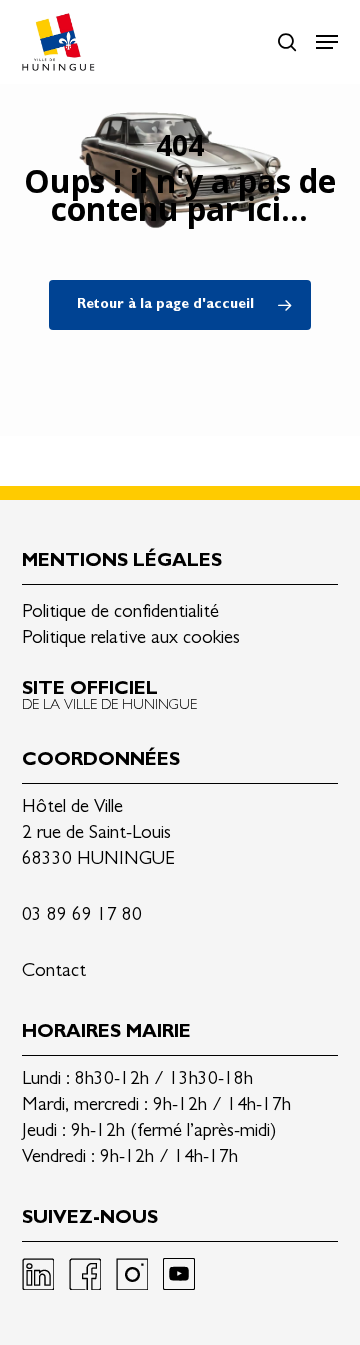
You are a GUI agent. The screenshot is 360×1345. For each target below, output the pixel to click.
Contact (54, 972)
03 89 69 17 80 (82, 916)
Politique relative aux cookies (131, 639)
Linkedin (38, 1274)
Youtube (179, 1274)
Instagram (132, 1274)
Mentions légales (122, 562)
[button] (327, 42)
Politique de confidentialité (120, 613)
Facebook (85, 1274)
